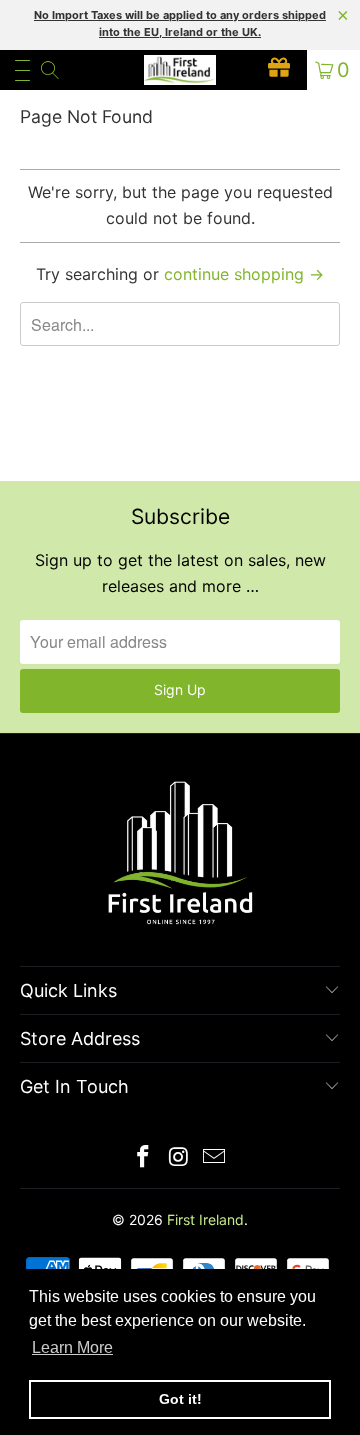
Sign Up (180, 689)
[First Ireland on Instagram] (179, 1158)
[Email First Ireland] (215, 1158)
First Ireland (205, 1219)
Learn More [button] (72, 1347)
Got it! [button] (180, 1399)
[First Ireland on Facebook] (143, 1158)
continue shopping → (244, 274)
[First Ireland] (180, 70)
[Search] (48, 70)
